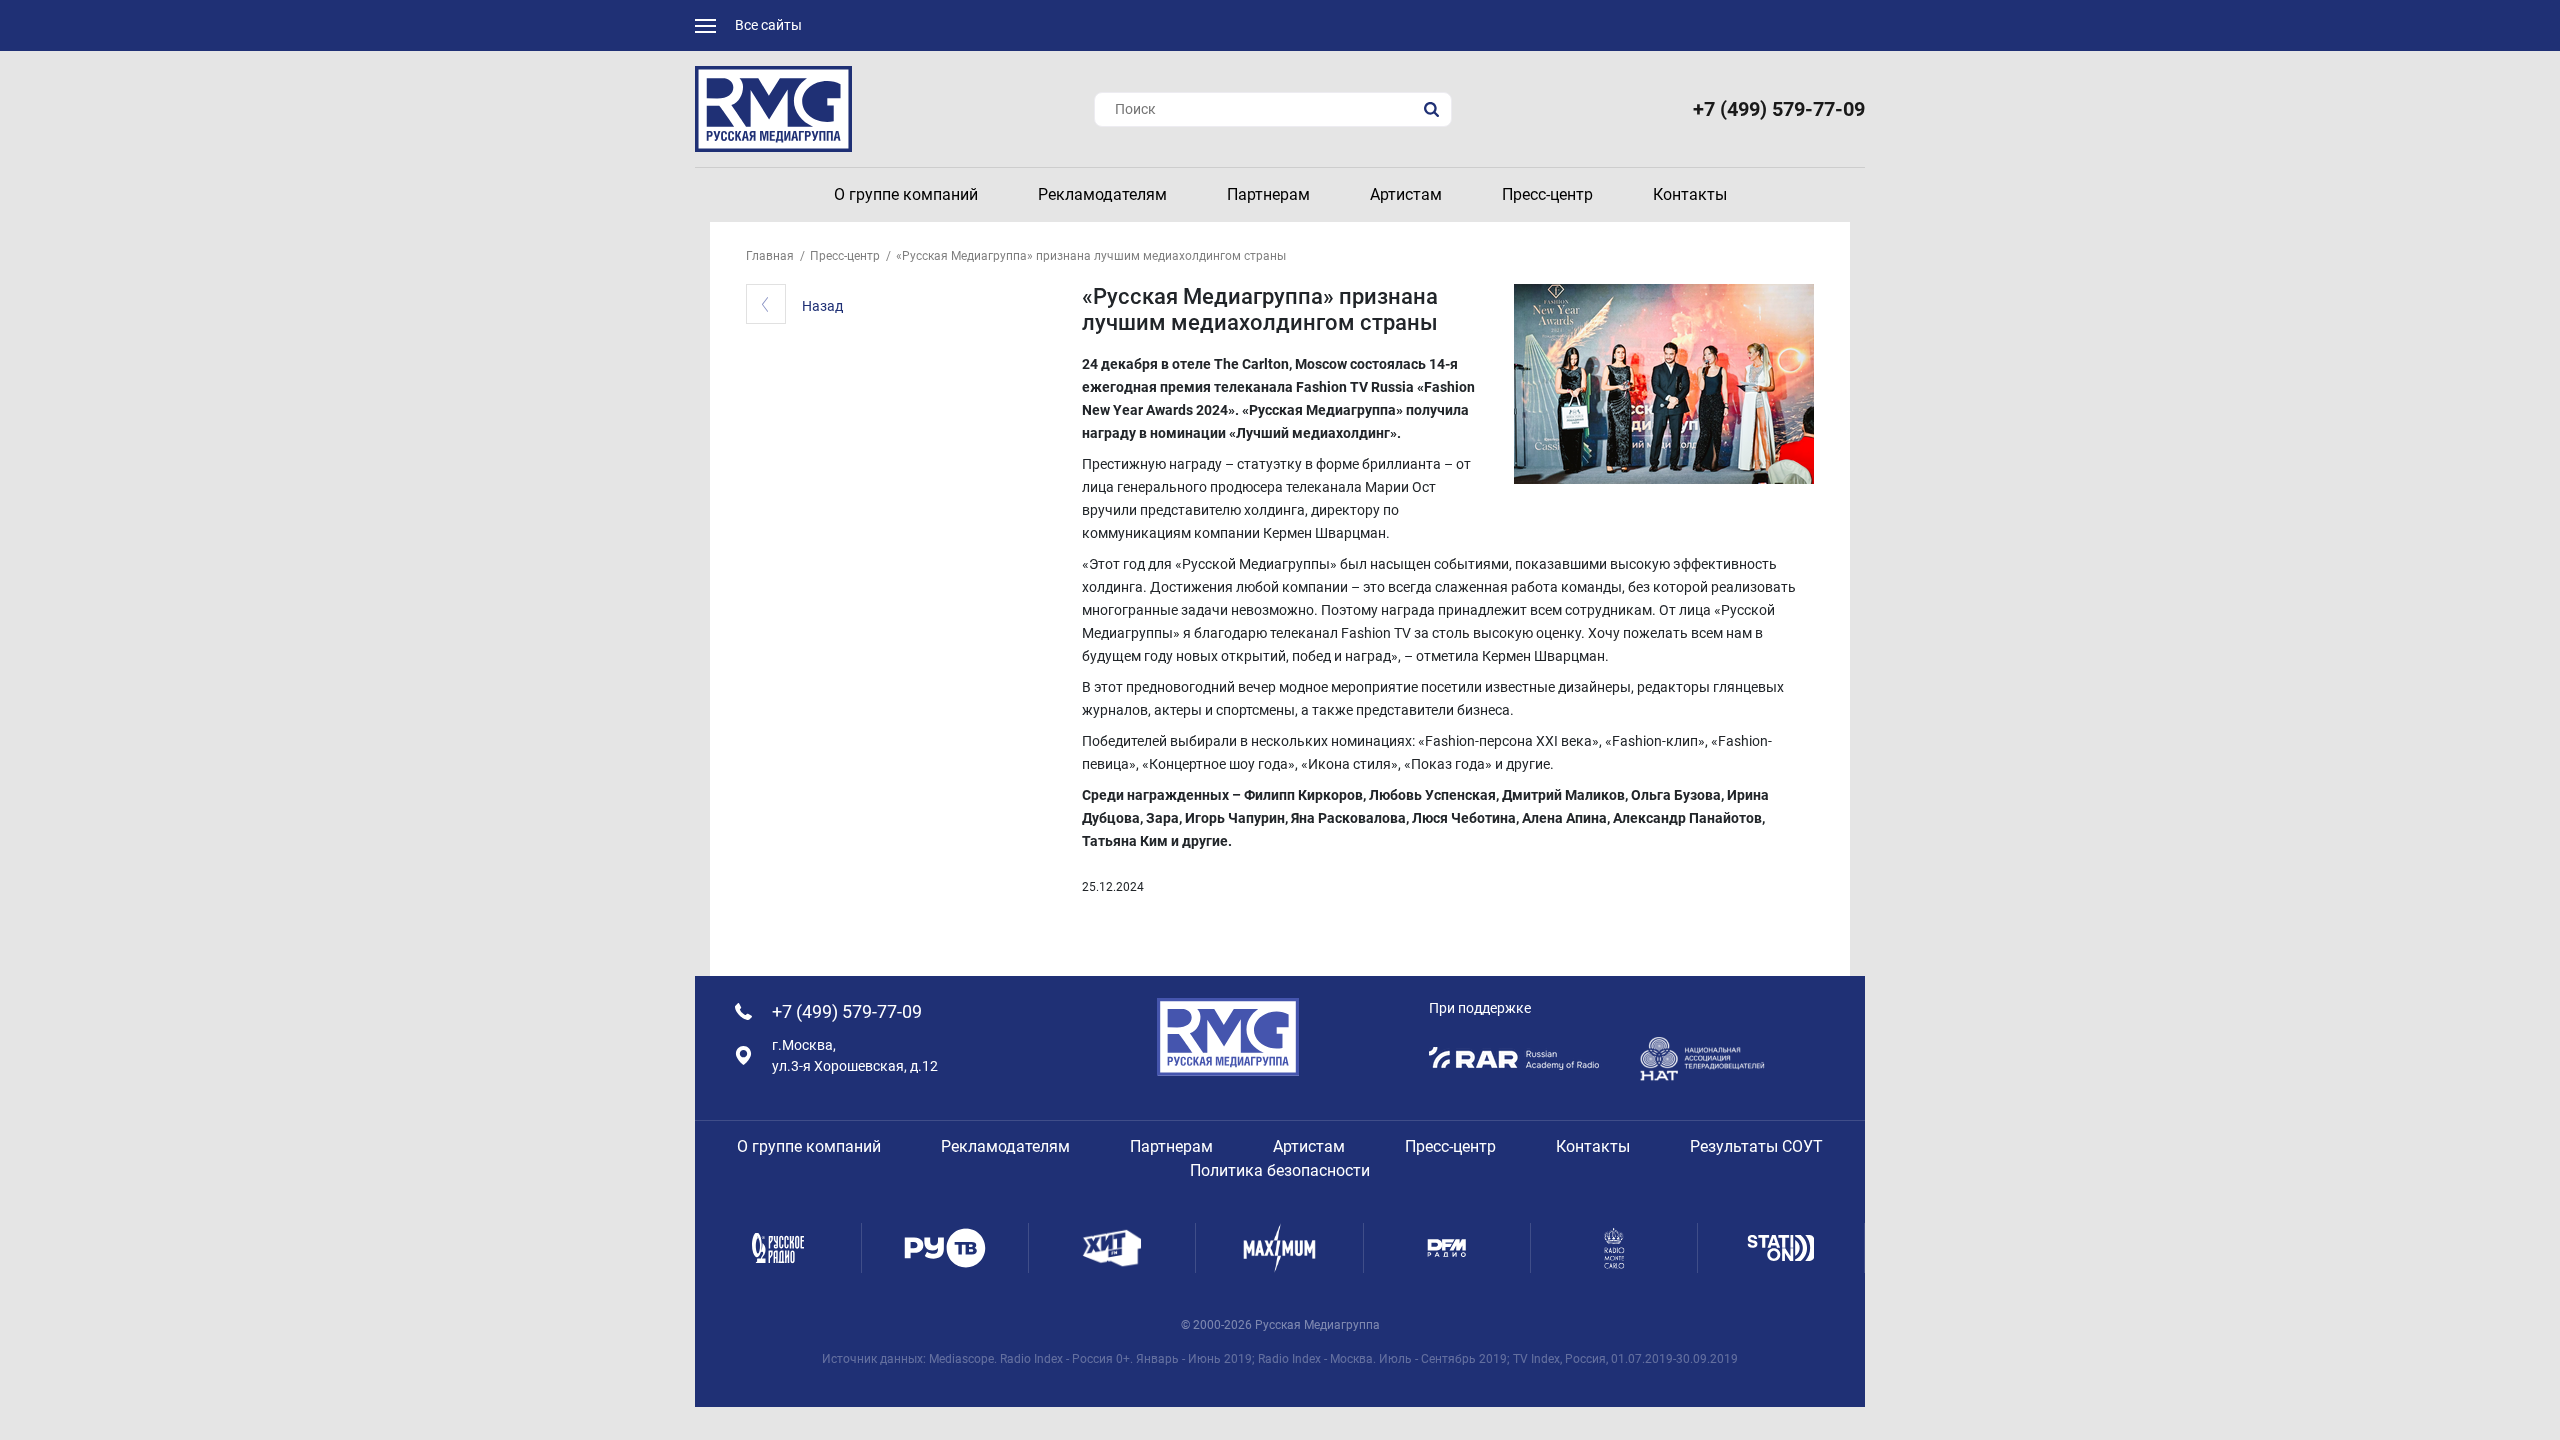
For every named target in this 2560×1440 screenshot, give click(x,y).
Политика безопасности (1280, 1170)
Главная (770, 256)
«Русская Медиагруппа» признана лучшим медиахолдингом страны (1091, 256)
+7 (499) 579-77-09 (1779, 109)
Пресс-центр (845, 256)
